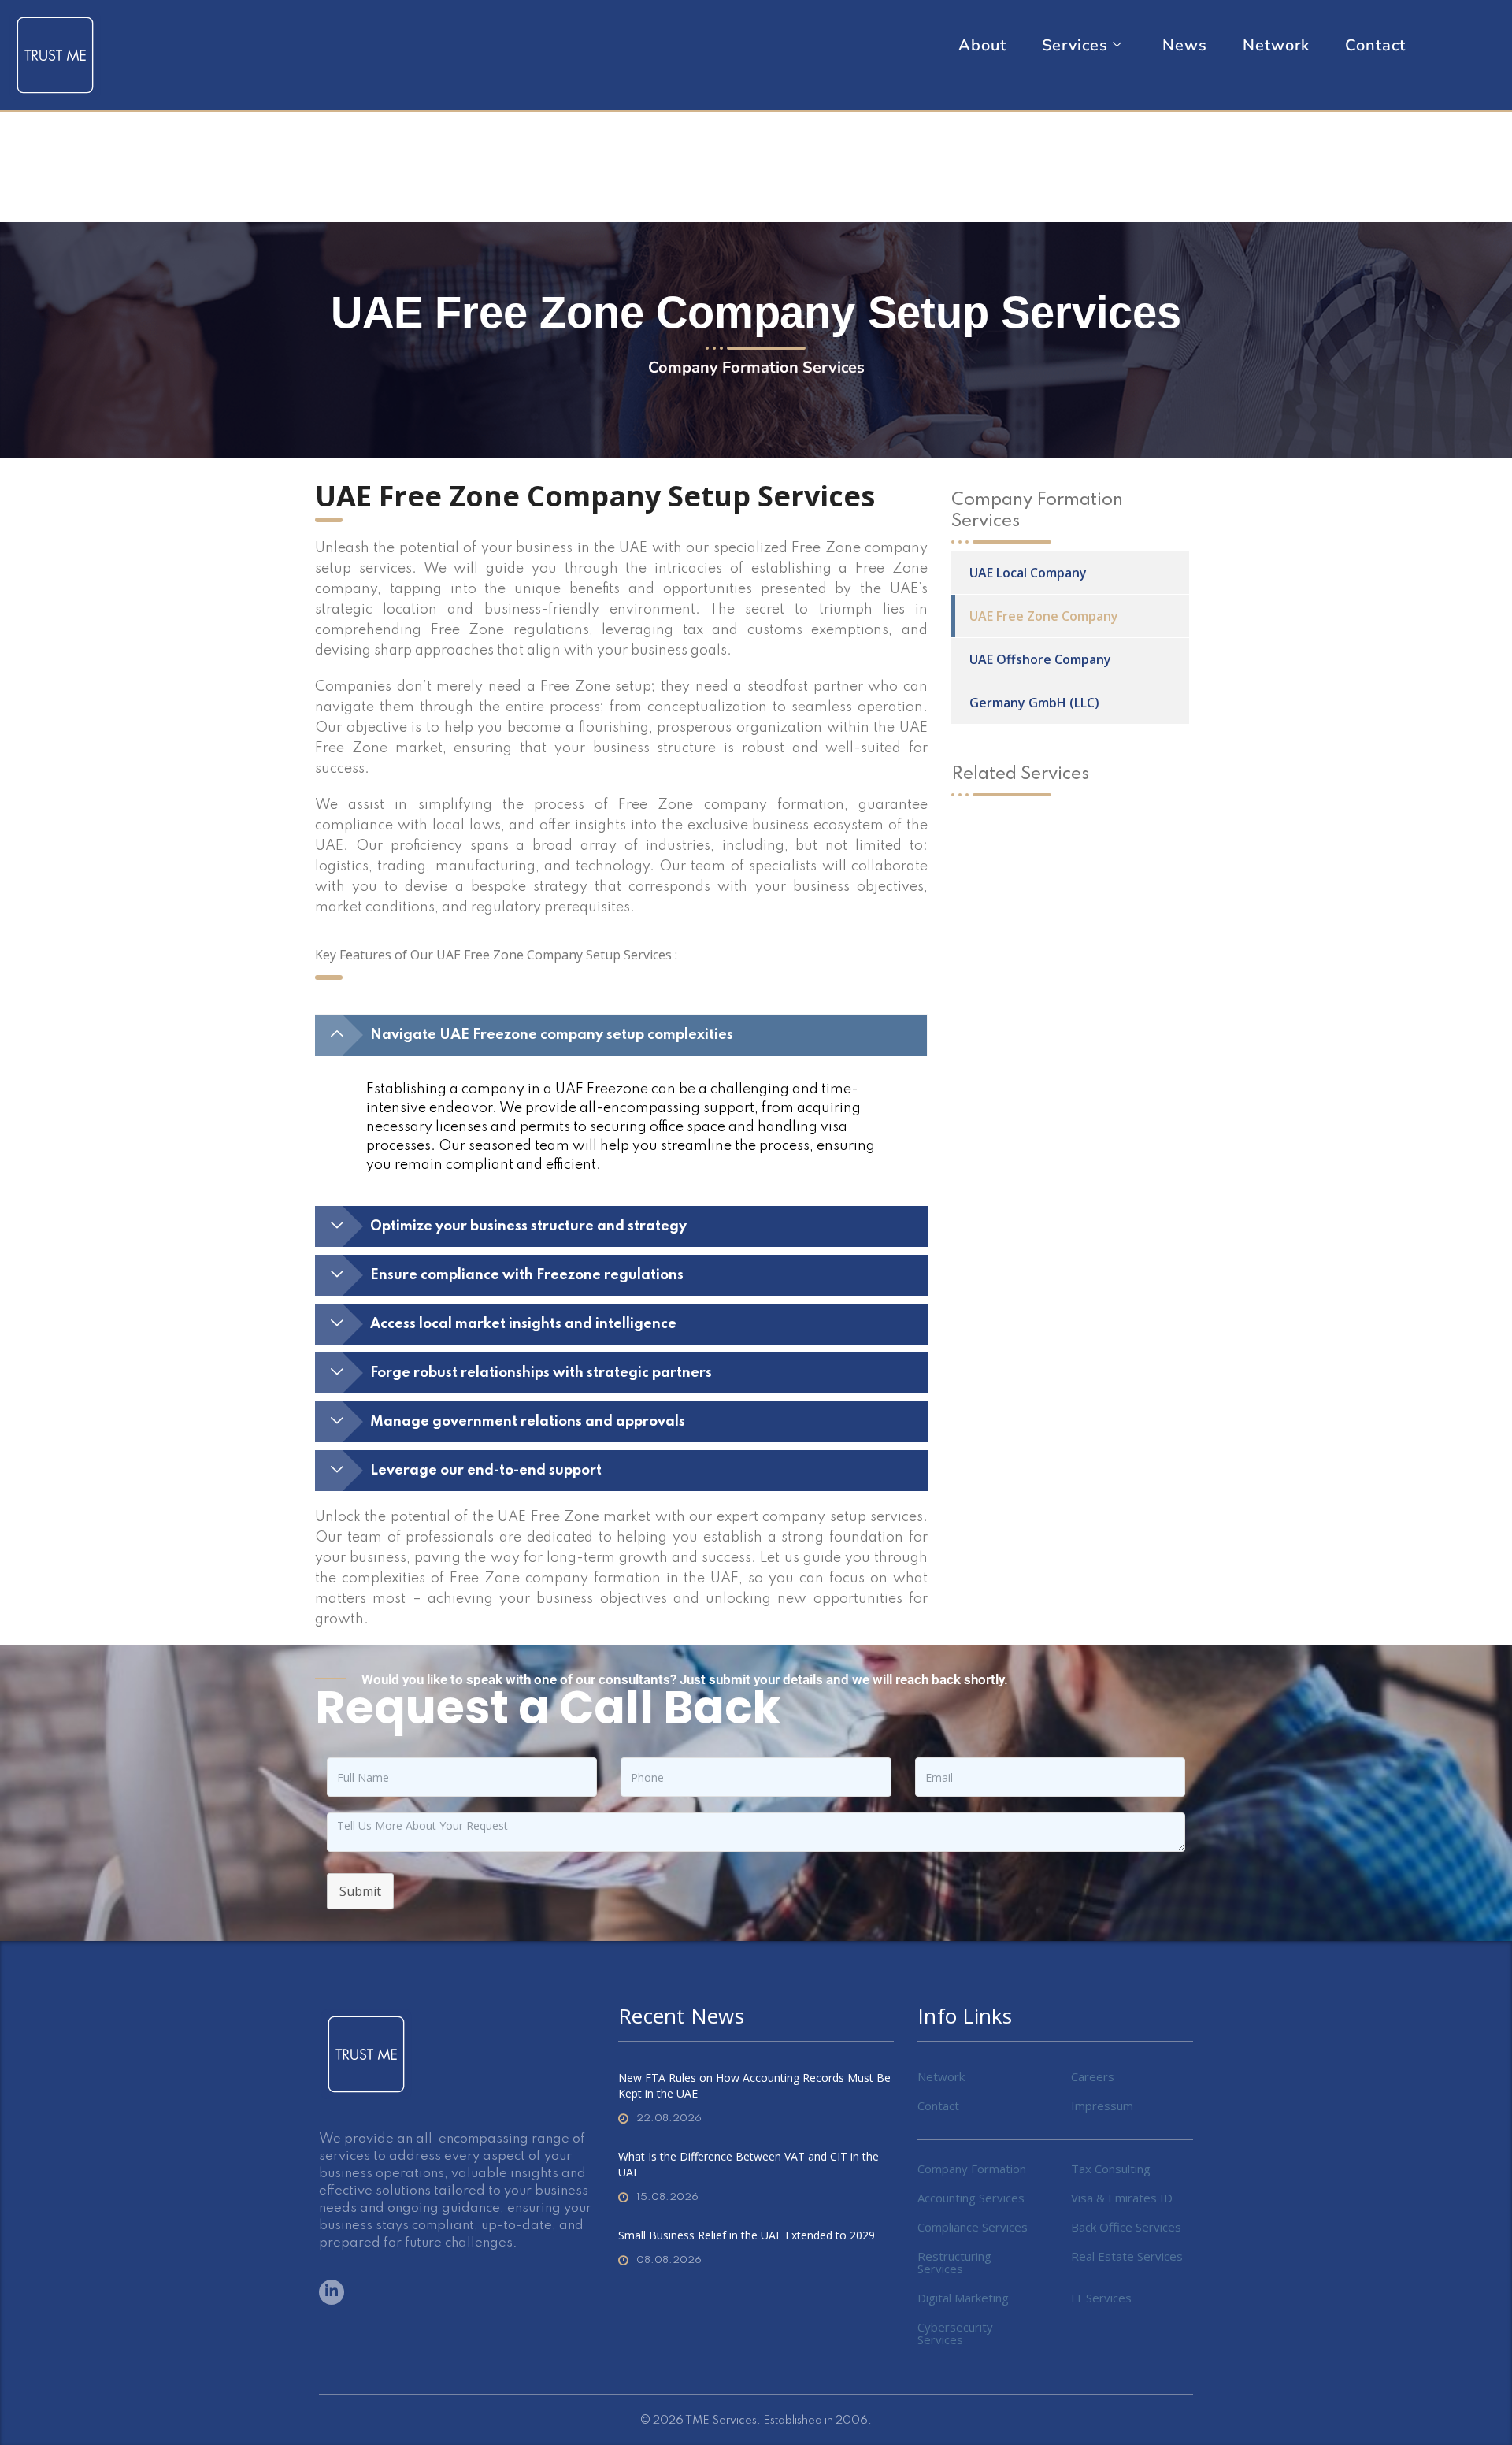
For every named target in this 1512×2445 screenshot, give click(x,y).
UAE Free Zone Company (1044, 616)
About (982, 46)
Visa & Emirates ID (1122, 2198)
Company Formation (972, 2169)
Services (1075, 46)
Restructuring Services (954, 2262)
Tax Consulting (1111, 2169)
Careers (1093, 2076)
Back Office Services (1126, 2227)
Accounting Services (971, 2198)
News (1185, 46)
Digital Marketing (963, 2298)
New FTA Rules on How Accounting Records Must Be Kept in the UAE (754, 2085)
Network (1276, 46)
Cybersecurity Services (955, 2333)
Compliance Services (973, 2227)
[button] (621, 1035)
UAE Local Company (1028, 573)
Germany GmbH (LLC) (1034, 703)
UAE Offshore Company (1040, 659)
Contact (1375, 46)
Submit (360, 1891)
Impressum (1102, 2106)
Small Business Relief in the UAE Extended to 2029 (747, 2235)
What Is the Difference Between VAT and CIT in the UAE (749, 2164)
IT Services (1101, 2298)
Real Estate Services (1127, 2256)
